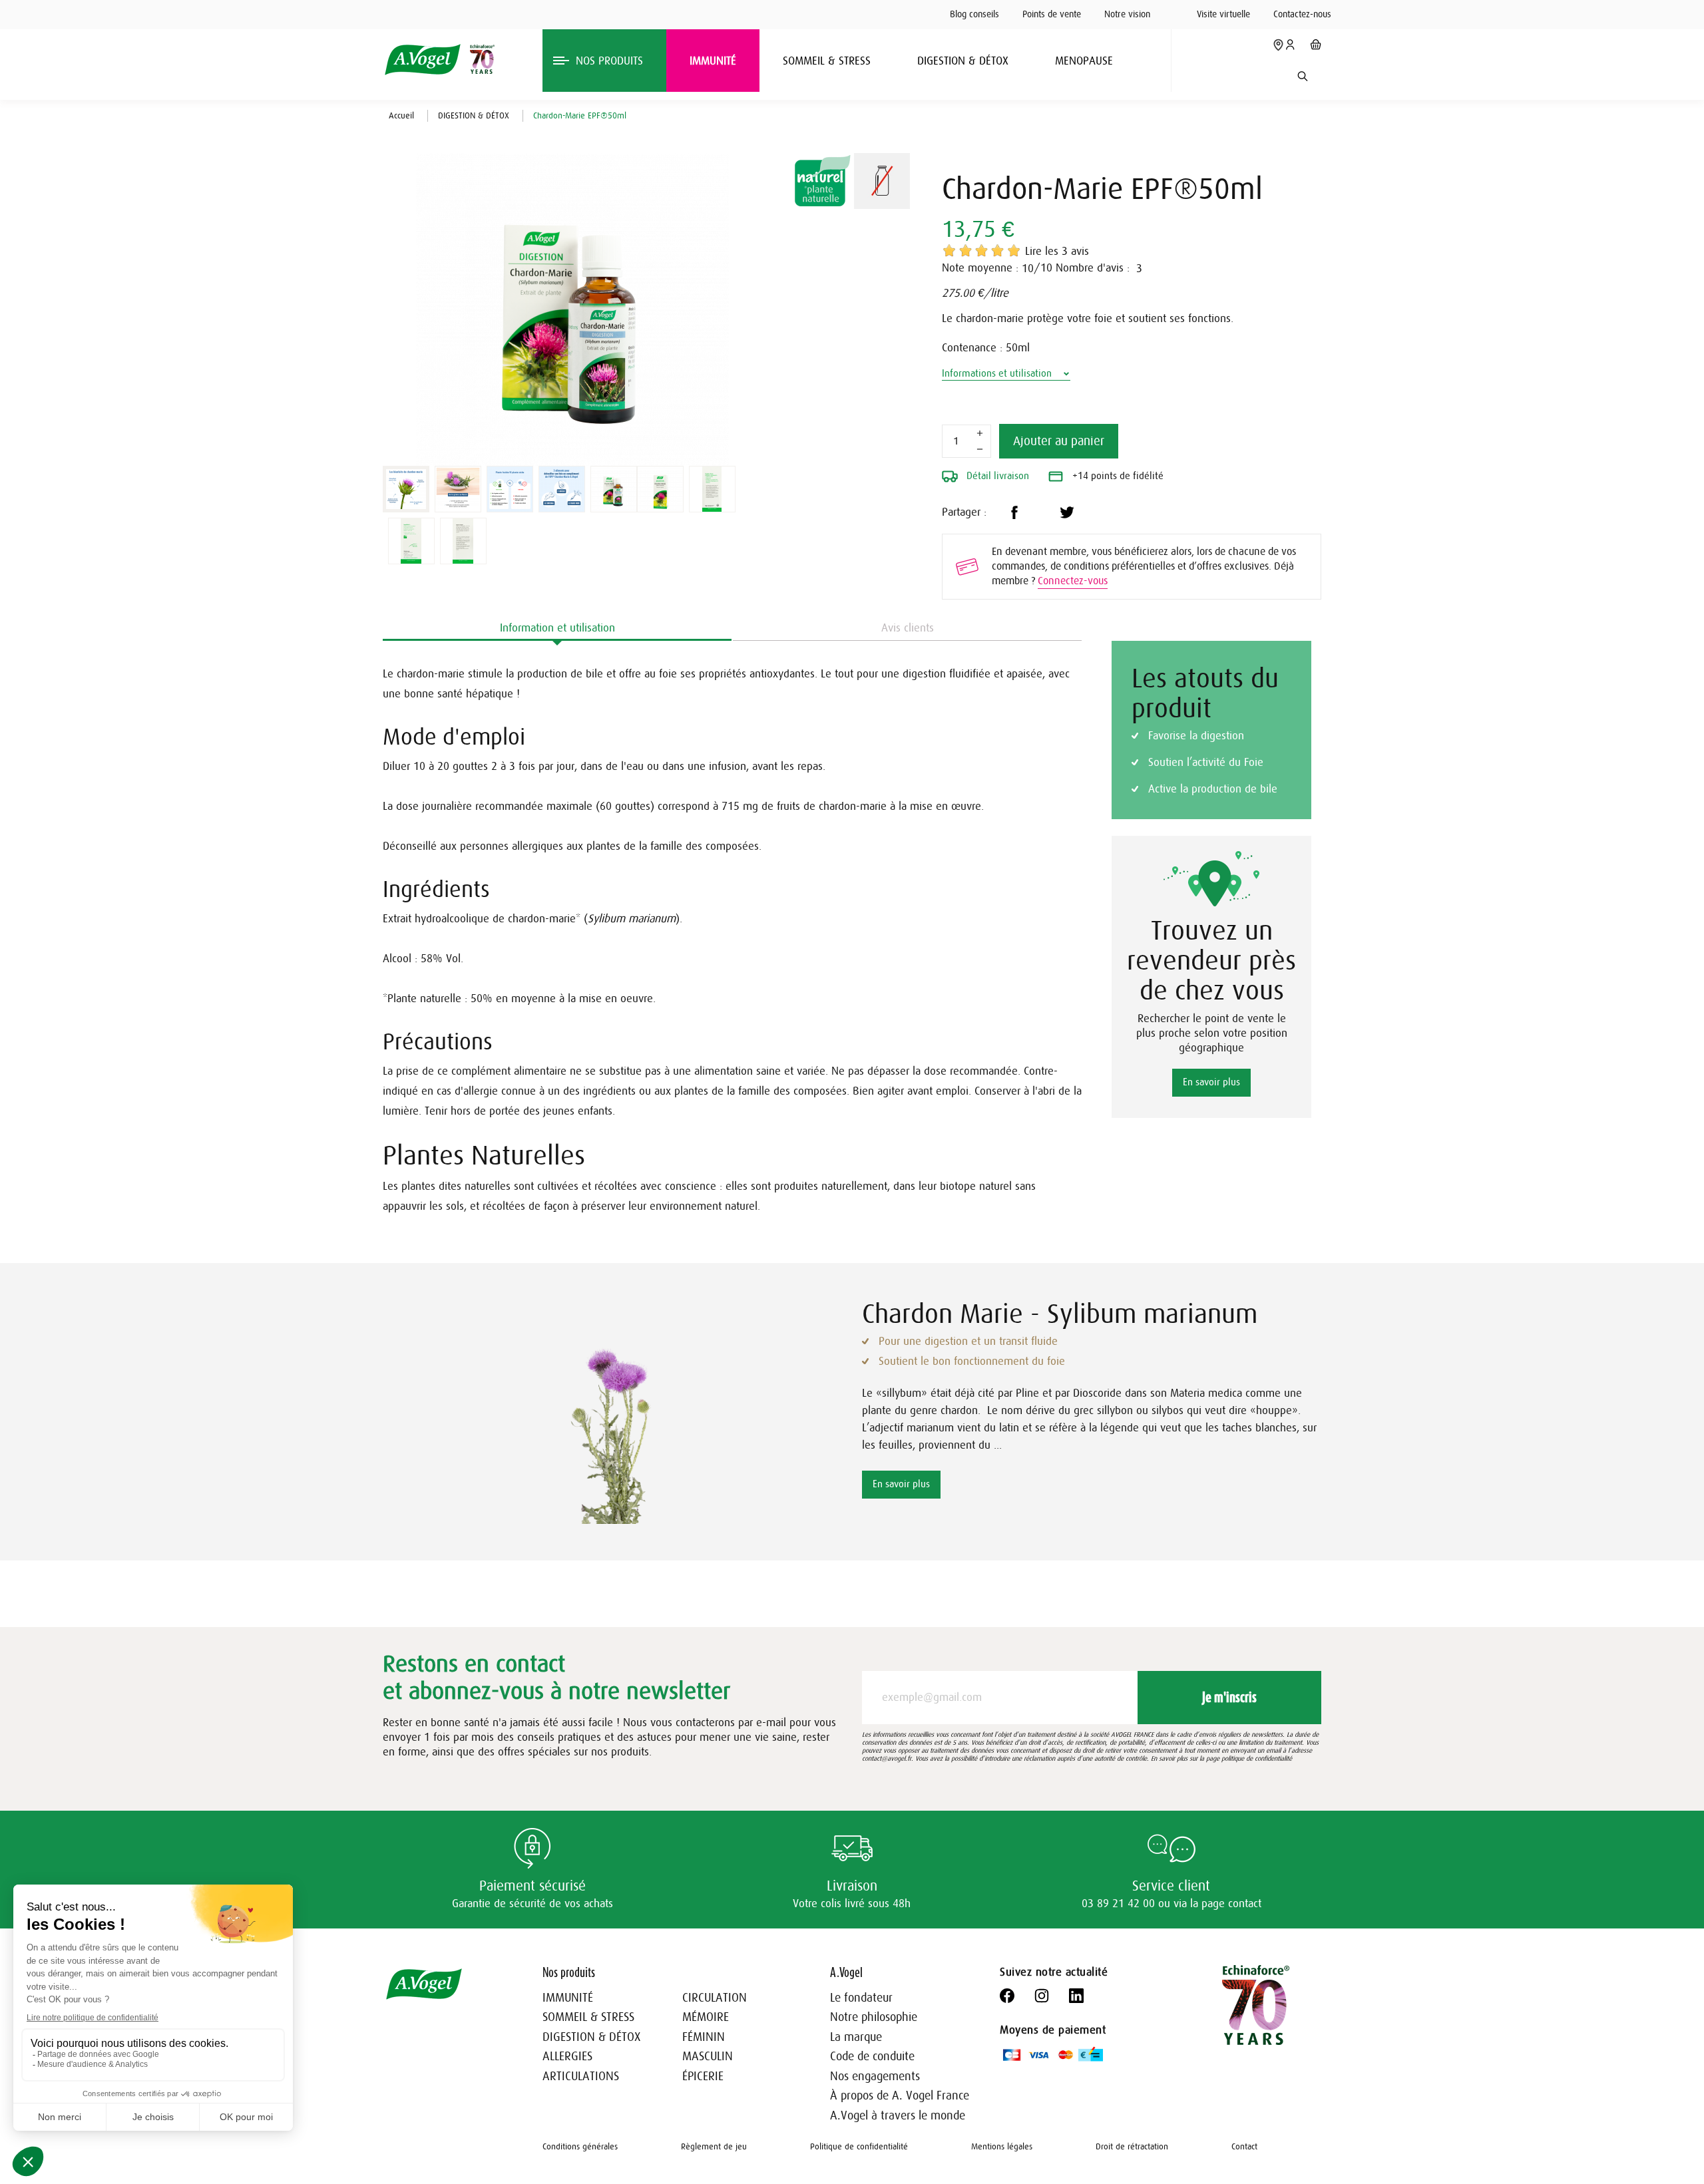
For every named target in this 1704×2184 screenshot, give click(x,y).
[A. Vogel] (422, 60)
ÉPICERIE (703, 2076)
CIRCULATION (715, 1998)
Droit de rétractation (1132, 2146)
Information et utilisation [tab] (557, 628)
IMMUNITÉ (568, 1998)
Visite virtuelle (1223, 14)
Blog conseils (974, 14)
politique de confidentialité (1257, 1758)
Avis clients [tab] (908, 628)
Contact (1244, 2146)
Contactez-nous (1302, 14)
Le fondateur (861, 1998)
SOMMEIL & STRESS (588, 2017)
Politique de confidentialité (859, 2146)
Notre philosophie (874, 2017)
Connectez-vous (1073, 581)
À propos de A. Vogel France (900, 2095)
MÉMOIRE (706, 2017)
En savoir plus (1211, 1082)
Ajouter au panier (1059, 441)
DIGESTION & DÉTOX (591, 2037)
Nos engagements (875, 2076)
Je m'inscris (1229, 1697)
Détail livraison (996, 476)
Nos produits (569, 1972)
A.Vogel (846, 1972)
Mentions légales (1002, 2146)
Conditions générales (580, 2146)
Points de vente (1052, 14)
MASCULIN (708, 2056)
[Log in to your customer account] (1290, 45)
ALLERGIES (567, 2056)
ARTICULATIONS (581, 2076)
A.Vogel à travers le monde (898, 2115)
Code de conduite (872, 2056)
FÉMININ (704, 2037)
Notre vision (1127, 14)
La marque (856, 2037)
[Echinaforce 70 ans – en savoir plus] (479, 59)
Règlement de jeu (714, 2146)
